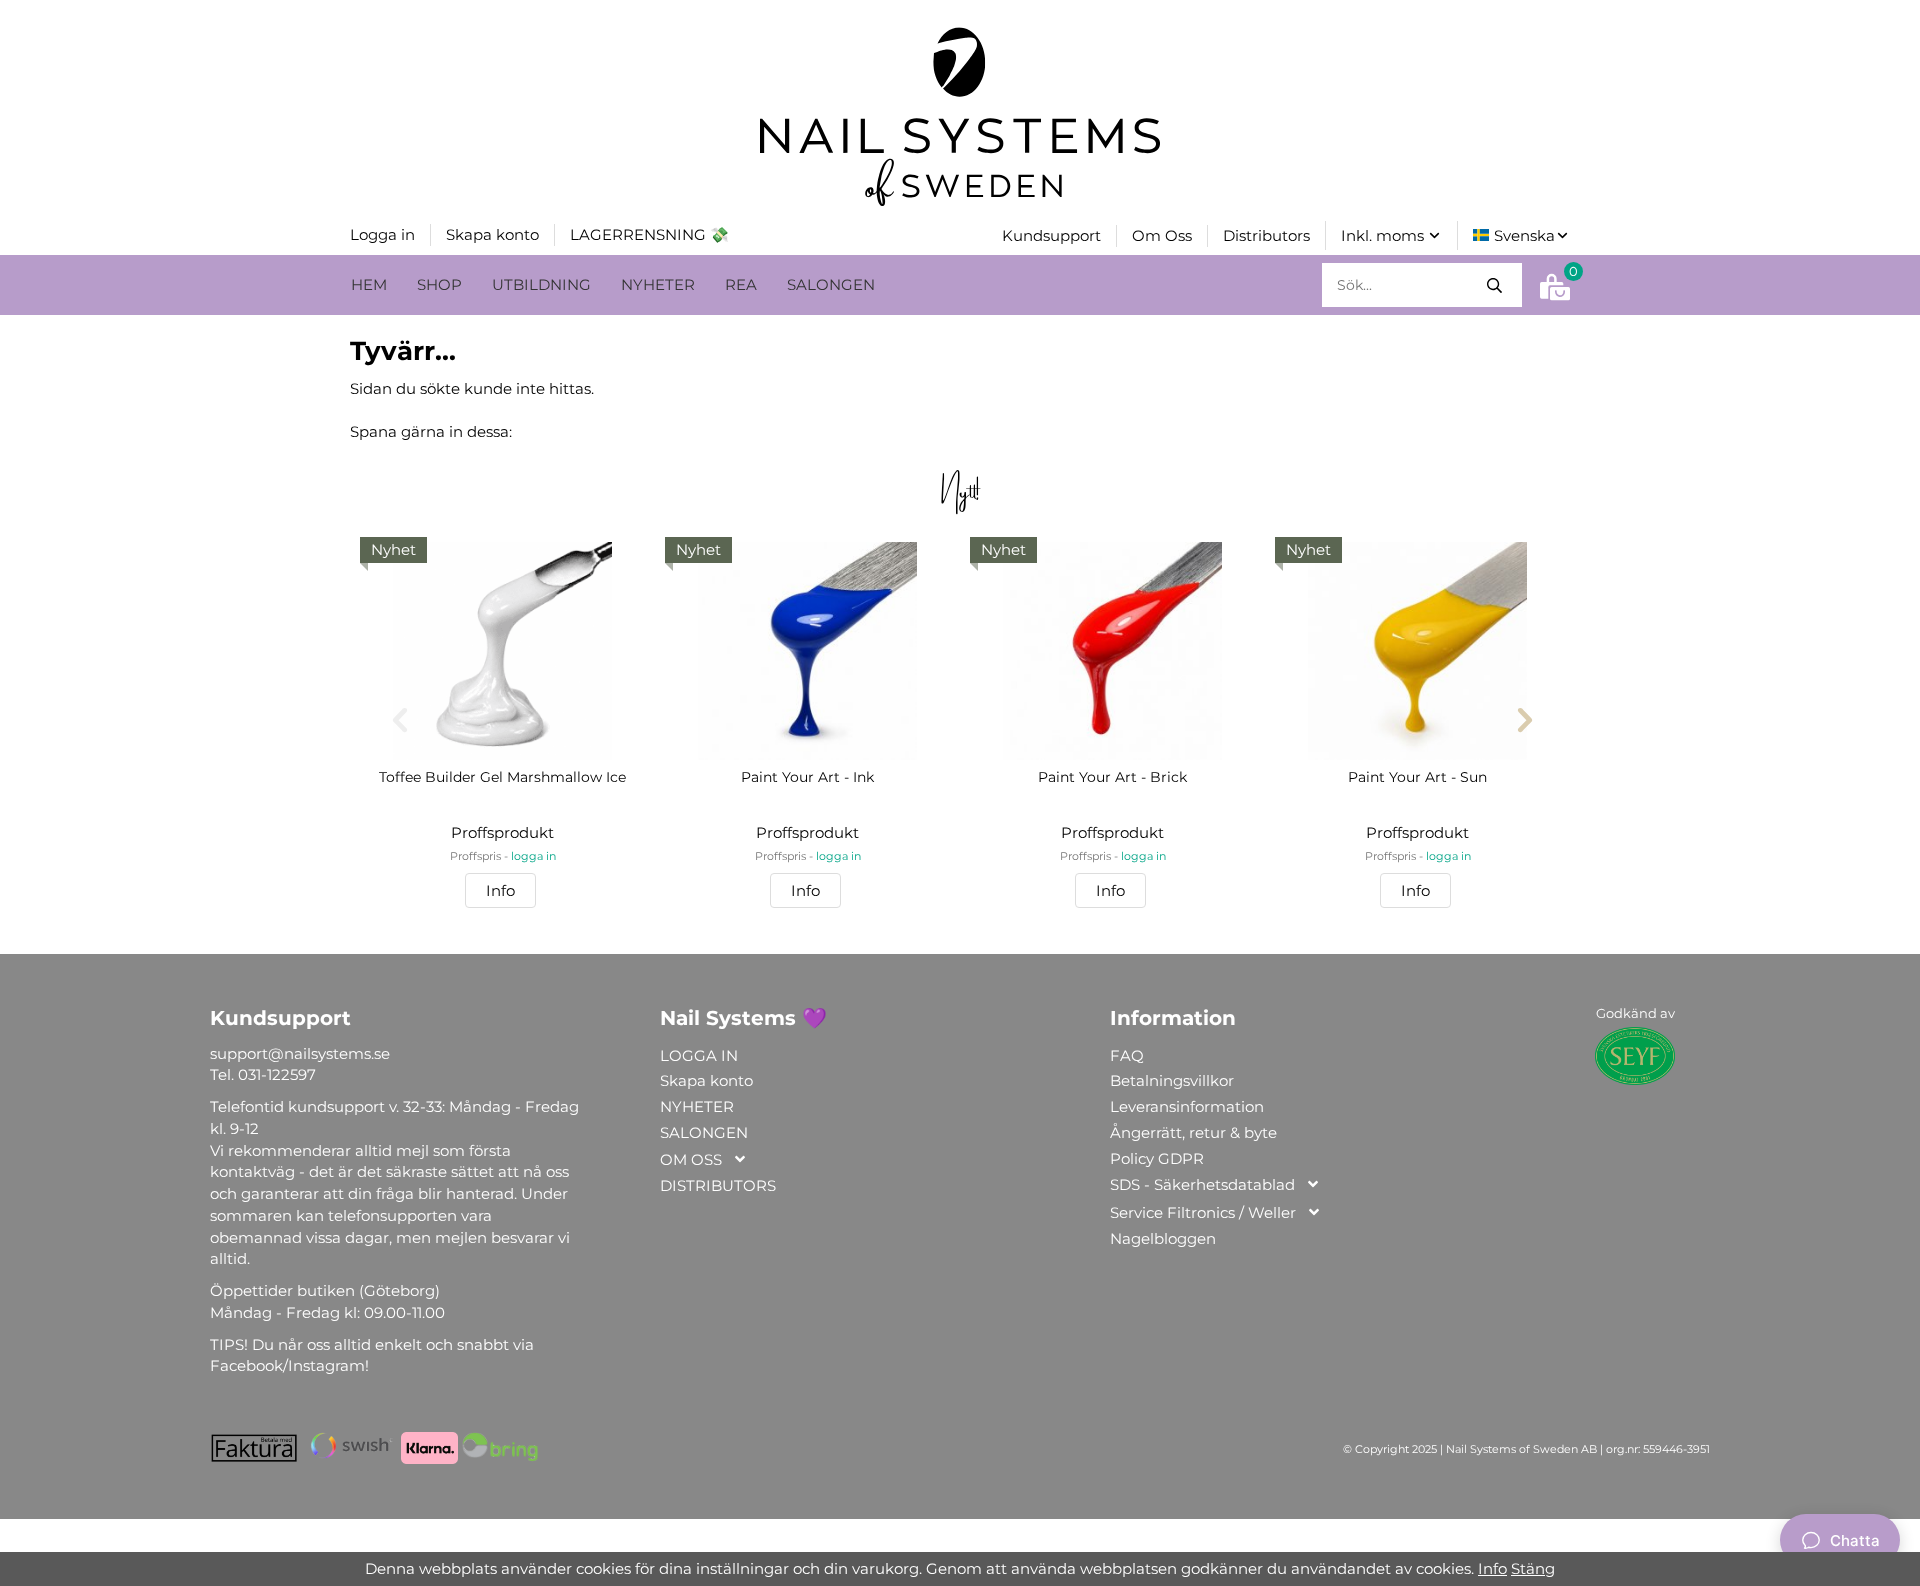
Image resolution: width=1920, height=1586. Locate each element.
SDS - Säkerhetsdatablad (1202, 1184)
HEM (369, 284)
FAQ (1127, 1055)
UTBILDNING (541, 284)
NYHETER (658, 284)
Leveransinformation (1187, 1106)
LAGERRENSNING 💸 (649, 234)
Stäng (1533, 1568)
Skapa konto (492, 234)
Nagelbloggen (1163, 1238)
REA (741, 284)
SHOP (439, 284)
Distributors (1266, 235)
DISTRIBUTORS (718, 1185)
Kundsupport (1051, 235)
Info (500, 890)
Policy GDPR (1157, 1158)
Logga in (382, 234)
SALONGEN (831, 284)
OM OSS (691, 1159)
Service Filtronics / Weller (1203, 1212)
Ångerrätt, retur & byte (1193, 1132)
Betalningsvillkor (1172, 1080)
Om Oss (1162, 235)
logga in (533, 856)
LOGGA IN (699, 1055)
